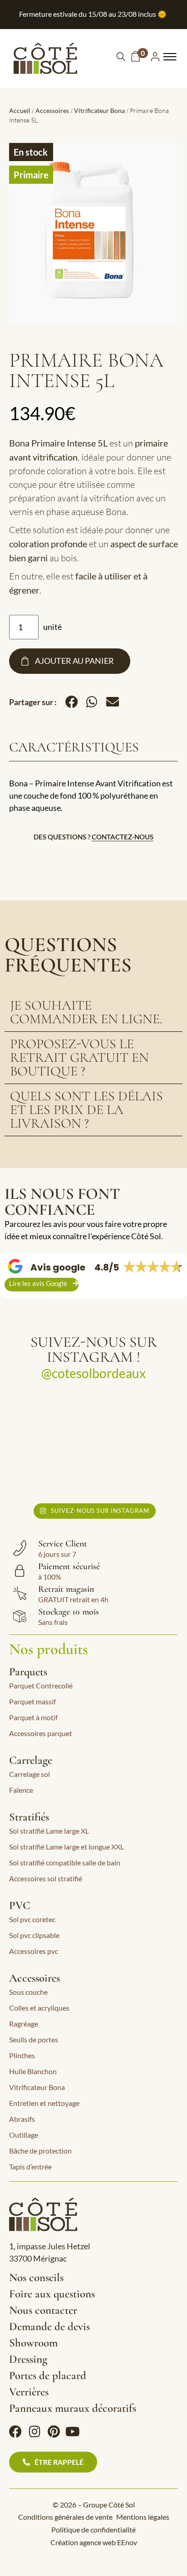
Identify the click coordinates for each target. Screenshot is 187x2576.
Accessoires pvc (34, 1951)
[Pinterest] (54, 2432)
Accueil (20, 110)
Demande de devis (49, 2326)
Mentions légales (143, 2517)
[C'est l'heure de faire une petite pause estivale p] (48, 1418)
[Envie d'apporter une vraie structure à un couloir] (48, 1471)
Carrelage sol (30, 1774)
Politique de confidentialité (93, 2529)
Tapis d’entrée (30, 2166)
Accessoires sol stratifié (46, 1878)
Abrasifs (22, 2119)
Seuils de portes (34, 2039)
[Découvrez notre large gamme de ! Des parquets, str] (139, 1471)
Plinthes (22, 2055)
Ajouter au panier (74, 661)
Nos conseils (36, 2277)
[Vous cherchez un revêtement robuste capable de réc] (139, 1418)
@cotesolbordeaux (93, 1373)
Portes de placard (48, 2375)
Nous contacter (43, 2310)
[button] (71, 702)
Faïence (21, 1790)
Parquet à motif (33, 1717)
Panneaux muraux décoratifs (73, 2408)
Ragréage (24, 2024)
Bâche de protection (40, 2151)
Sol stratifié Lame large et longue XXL (66, 1847)
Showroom (33, 2343)
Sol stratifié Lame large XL (49, 1831)
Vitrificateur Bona (99, 110)
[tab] (93, 1013)
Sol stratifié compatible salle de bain (65, 1862)
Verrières (29, 2392)
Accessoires (52, 110)
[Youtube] (73, 2432)
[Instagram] (34, 2432)
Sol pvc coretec (32, 1919)
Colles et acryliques (39, 2008)
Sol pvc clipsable (34, 1935)
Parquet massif (32, 1701)
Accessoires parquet (41, 1733)
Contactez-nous (123, 837)
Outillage (24, 2135)
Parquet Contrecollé (41, 1685)
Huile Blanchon (33, 2071)
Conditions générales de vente (65, 2517)
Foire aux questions (52, 2294)
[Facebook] (15, 2432)
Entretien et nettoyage (44, 2103)
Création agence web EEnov (94, 2542)
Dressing (28, 2359)
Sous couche (28, 1992)
